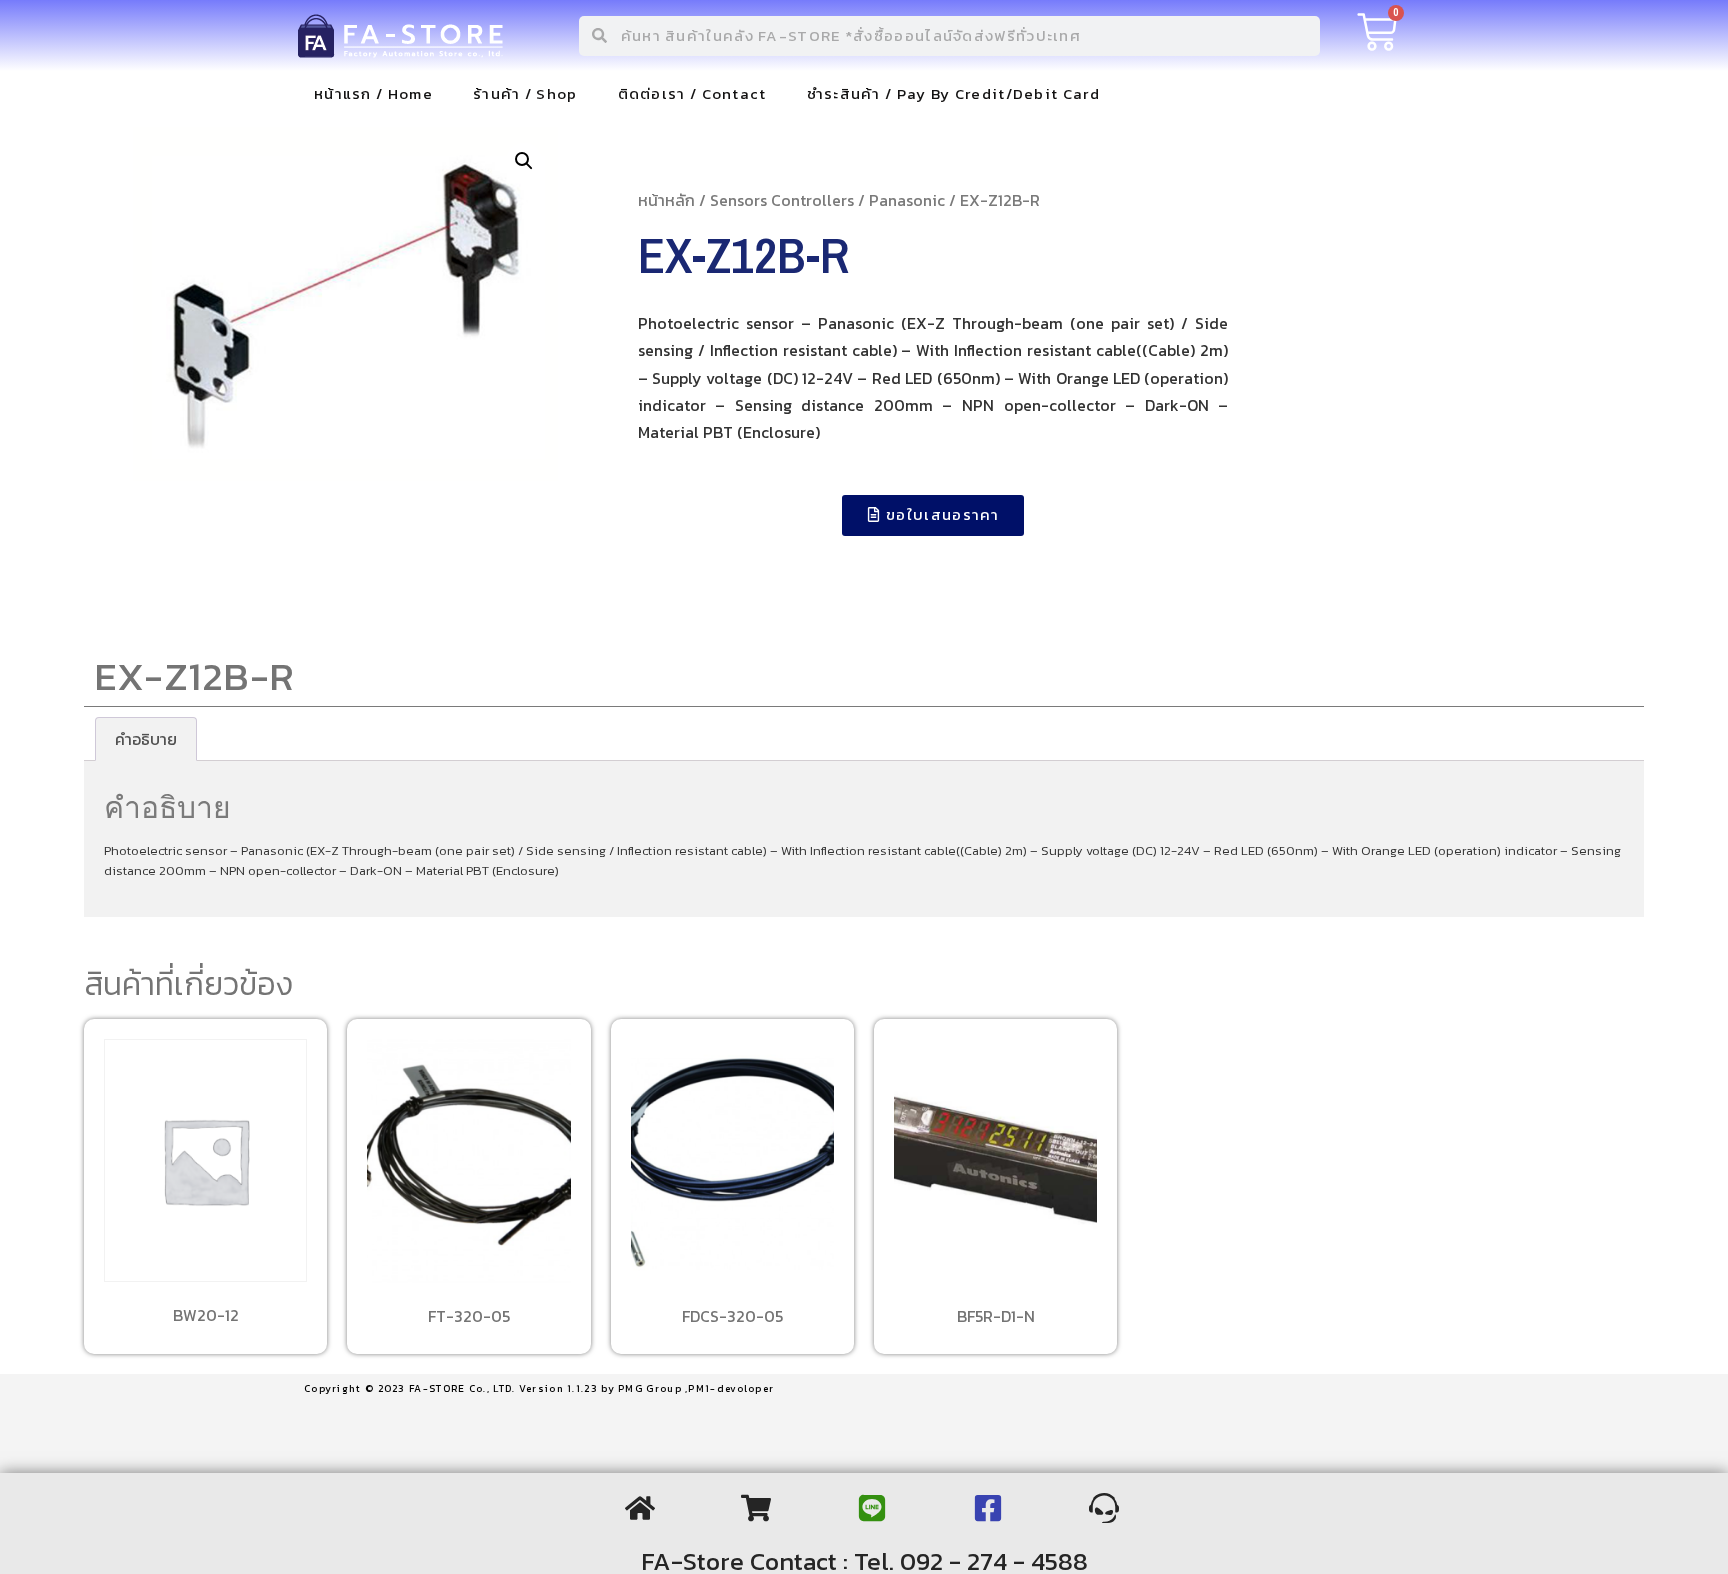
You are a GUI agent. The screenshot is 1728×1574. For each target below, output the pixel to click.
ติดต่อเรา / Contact (692, 93)
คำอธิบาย (146, 739)
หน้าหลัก (666, 200)
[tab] (146, 739)
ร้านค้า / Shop (525, 93)
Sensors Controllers (782, 200)
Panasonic (907, 200)
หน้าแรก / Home (373, 93)
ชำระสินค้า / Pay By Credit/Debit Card (953, 93)
